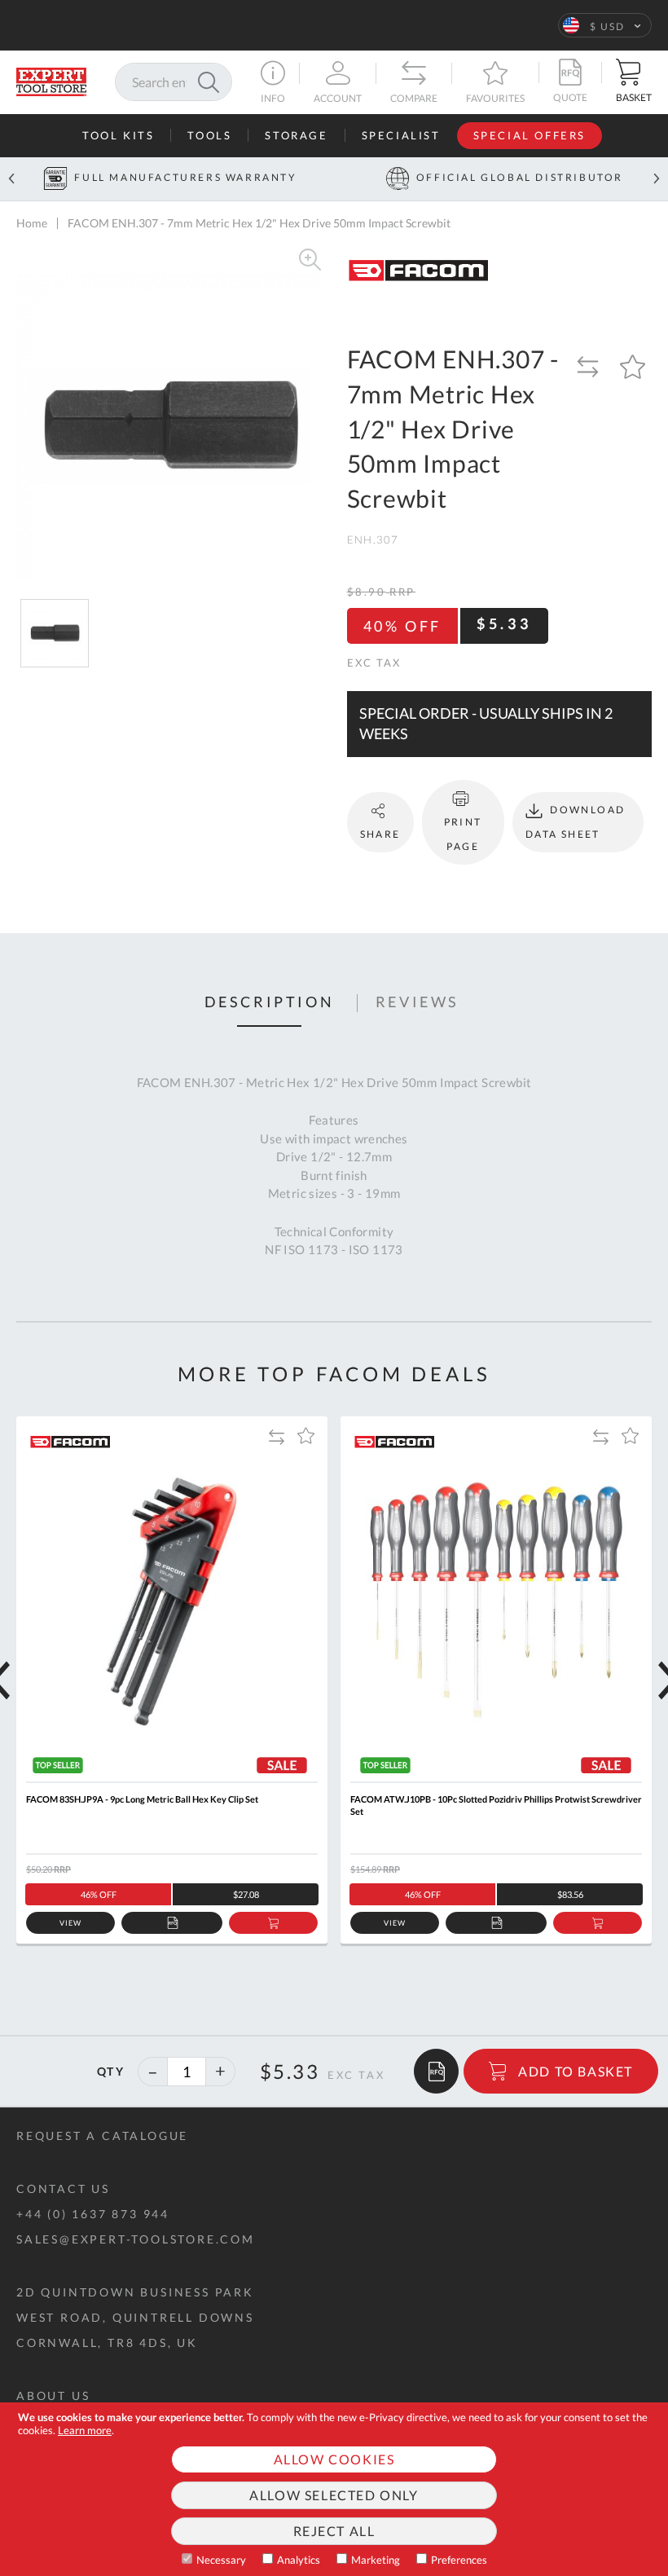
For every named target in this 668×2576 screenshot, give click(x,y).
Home (32, 223)
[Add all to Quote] (436, 2071)
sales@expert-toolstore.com (136, 2239)
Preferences (459, 2560)
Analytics (299, 2560)
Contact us (63, 2188)
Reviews (417, 1002)
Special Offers (530, 135)
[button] (605, 25)
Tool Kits (118, 135)
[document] (334, 2489)
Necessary (221, 2560)
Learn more (85, 2430)
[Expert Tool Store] (51, 80)
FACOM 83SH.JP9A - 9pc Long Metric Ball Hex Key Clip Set (142, 1799)
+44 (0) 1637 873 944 (93, 2214)
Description (270, 1002)
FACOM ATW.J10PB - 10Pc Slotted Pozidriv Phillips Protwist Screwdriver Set (496, 1805)
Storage (296, 135)
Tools (209, 135)
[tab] (270, 1003)
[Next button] (657, 179)
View (70, 1923)
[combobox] (174, 82)
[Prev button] (11, 179)
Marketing (376, 2560)
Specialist (401, 135)
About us (53, 2395)
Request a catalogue (102, 2136)
